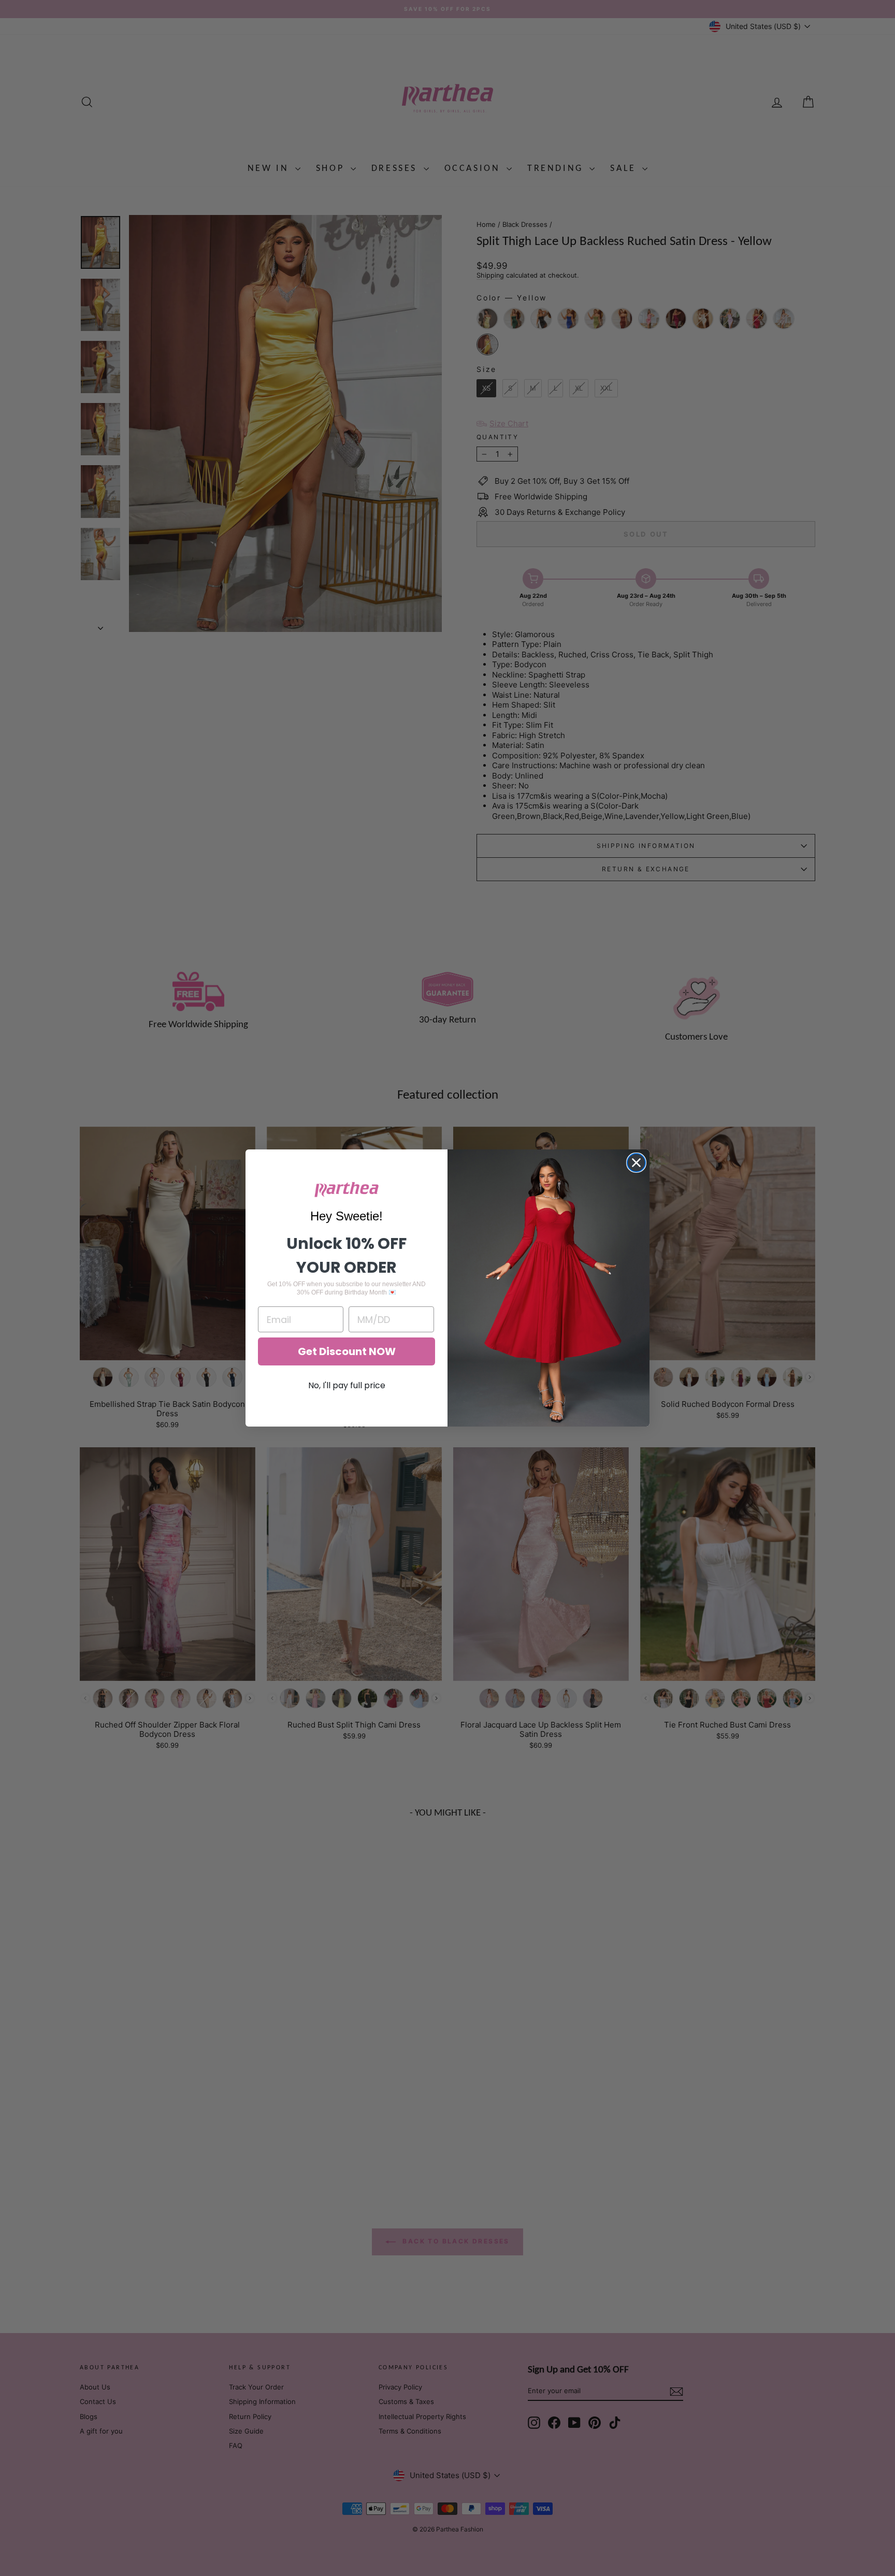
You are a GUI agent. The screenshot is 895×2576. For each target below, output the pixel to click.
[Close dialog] (636, 1163)
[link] (347, 1190)
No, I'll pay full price (347, 1385)
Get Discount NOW (347, 1351)
